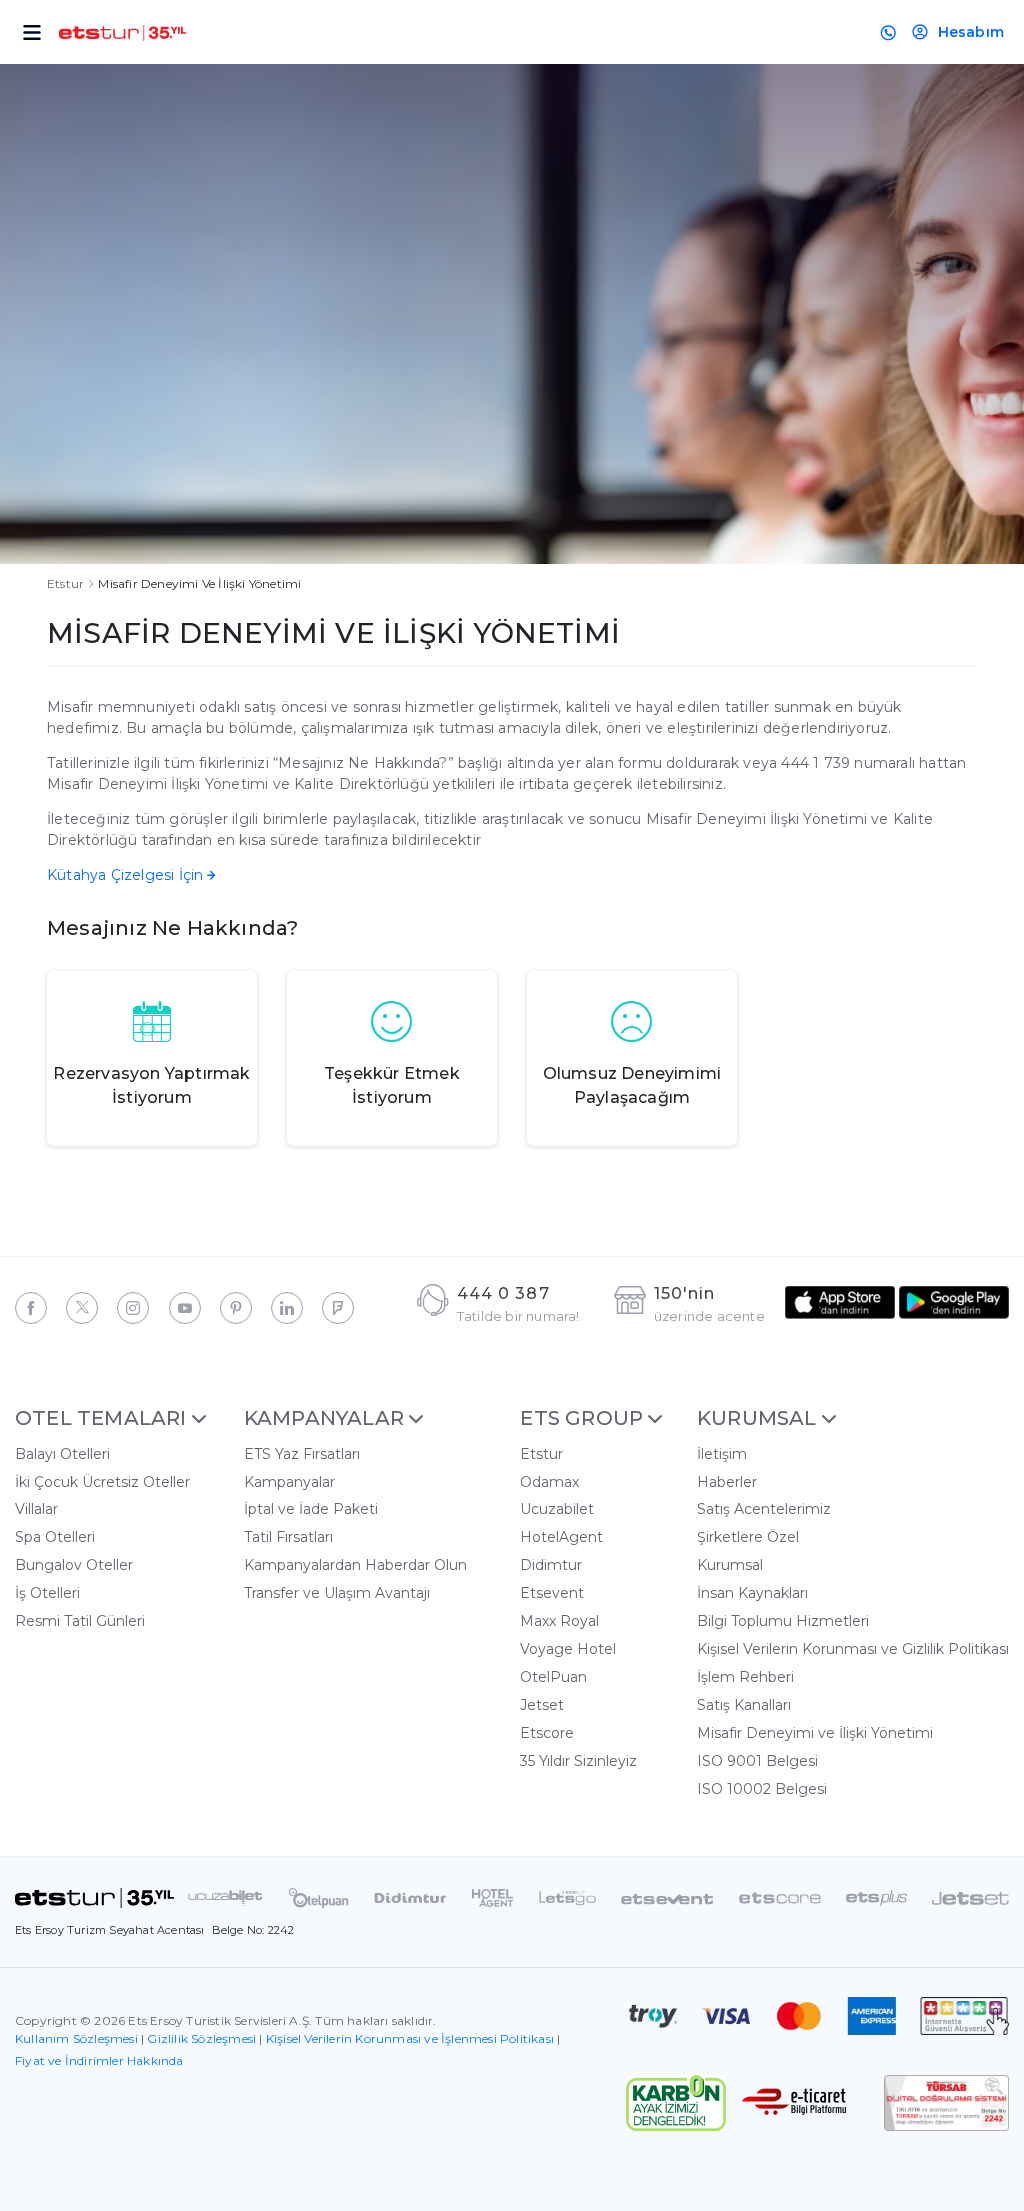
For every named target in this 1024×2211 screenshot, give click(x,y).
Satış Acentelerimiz (764, 1509)
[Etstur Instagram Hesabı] (133, 1308)
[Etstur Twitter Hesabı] (82, 1308)
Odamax (549, 1482)
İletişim (722, 1454)
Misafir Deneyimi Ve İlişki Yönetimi (199, 583)
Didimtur (551, 1565)
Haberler (727, 1482)
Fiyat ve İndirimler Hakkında (99, 2060)
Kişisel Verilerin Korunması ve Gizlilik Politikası (853, 1649)
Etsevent (552, 1593)
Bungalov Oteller (74, 1565)
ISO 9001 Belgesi (757, 1761)
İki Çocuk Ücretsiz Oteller (102, 1482)
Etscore (547, 1733)
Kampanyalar (289, 1482)
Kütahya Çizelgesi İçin (125, 875)
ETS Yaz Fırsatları (302, 1454)
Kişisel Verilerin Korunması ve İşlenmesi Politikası (410, 2038)
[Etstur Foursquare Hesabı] (338, 1308)
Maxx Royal (559, 1621)
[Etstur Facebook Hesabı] (31, 1308)
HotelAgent (561, 1537)
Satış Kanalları (744, 1705)
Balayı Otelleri (62, 1454)
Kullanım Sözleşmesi (76, 2038)
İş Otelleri (47, 1593)
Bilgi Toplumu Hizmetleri (783, 1621)
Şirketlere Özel (748, 1537)
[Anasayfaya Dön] (94, 1897)
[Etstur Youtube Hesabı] (185, 1308)
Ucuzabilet (557, 1509)
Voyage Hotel (568, 1649)
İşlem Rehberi (745, 1677)
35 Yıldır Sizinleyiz (578, 1761)
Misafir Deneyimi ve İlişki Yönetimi (815, 1733)
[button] (102, 1418)
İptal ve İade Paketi (311, 1509)
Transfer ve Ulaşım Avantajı (337, 1593)
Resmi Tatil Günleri (80, 1621)
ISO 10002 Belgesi (762, 1789)
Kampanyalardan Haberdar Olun (355, 1565)
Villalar (36, 1509)
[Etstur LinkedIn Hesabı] (287, 1308)
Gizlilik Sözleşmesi (201, 2038)
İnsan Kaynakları (752, 1593)
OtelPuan (553, 1677)
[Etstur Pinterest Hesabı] (236, 1308)
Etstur (65, 583)
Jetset (542, 1705)
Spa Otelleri (55, 1537)
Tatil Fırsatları (288, 1537)
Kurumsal (730, 1565)
